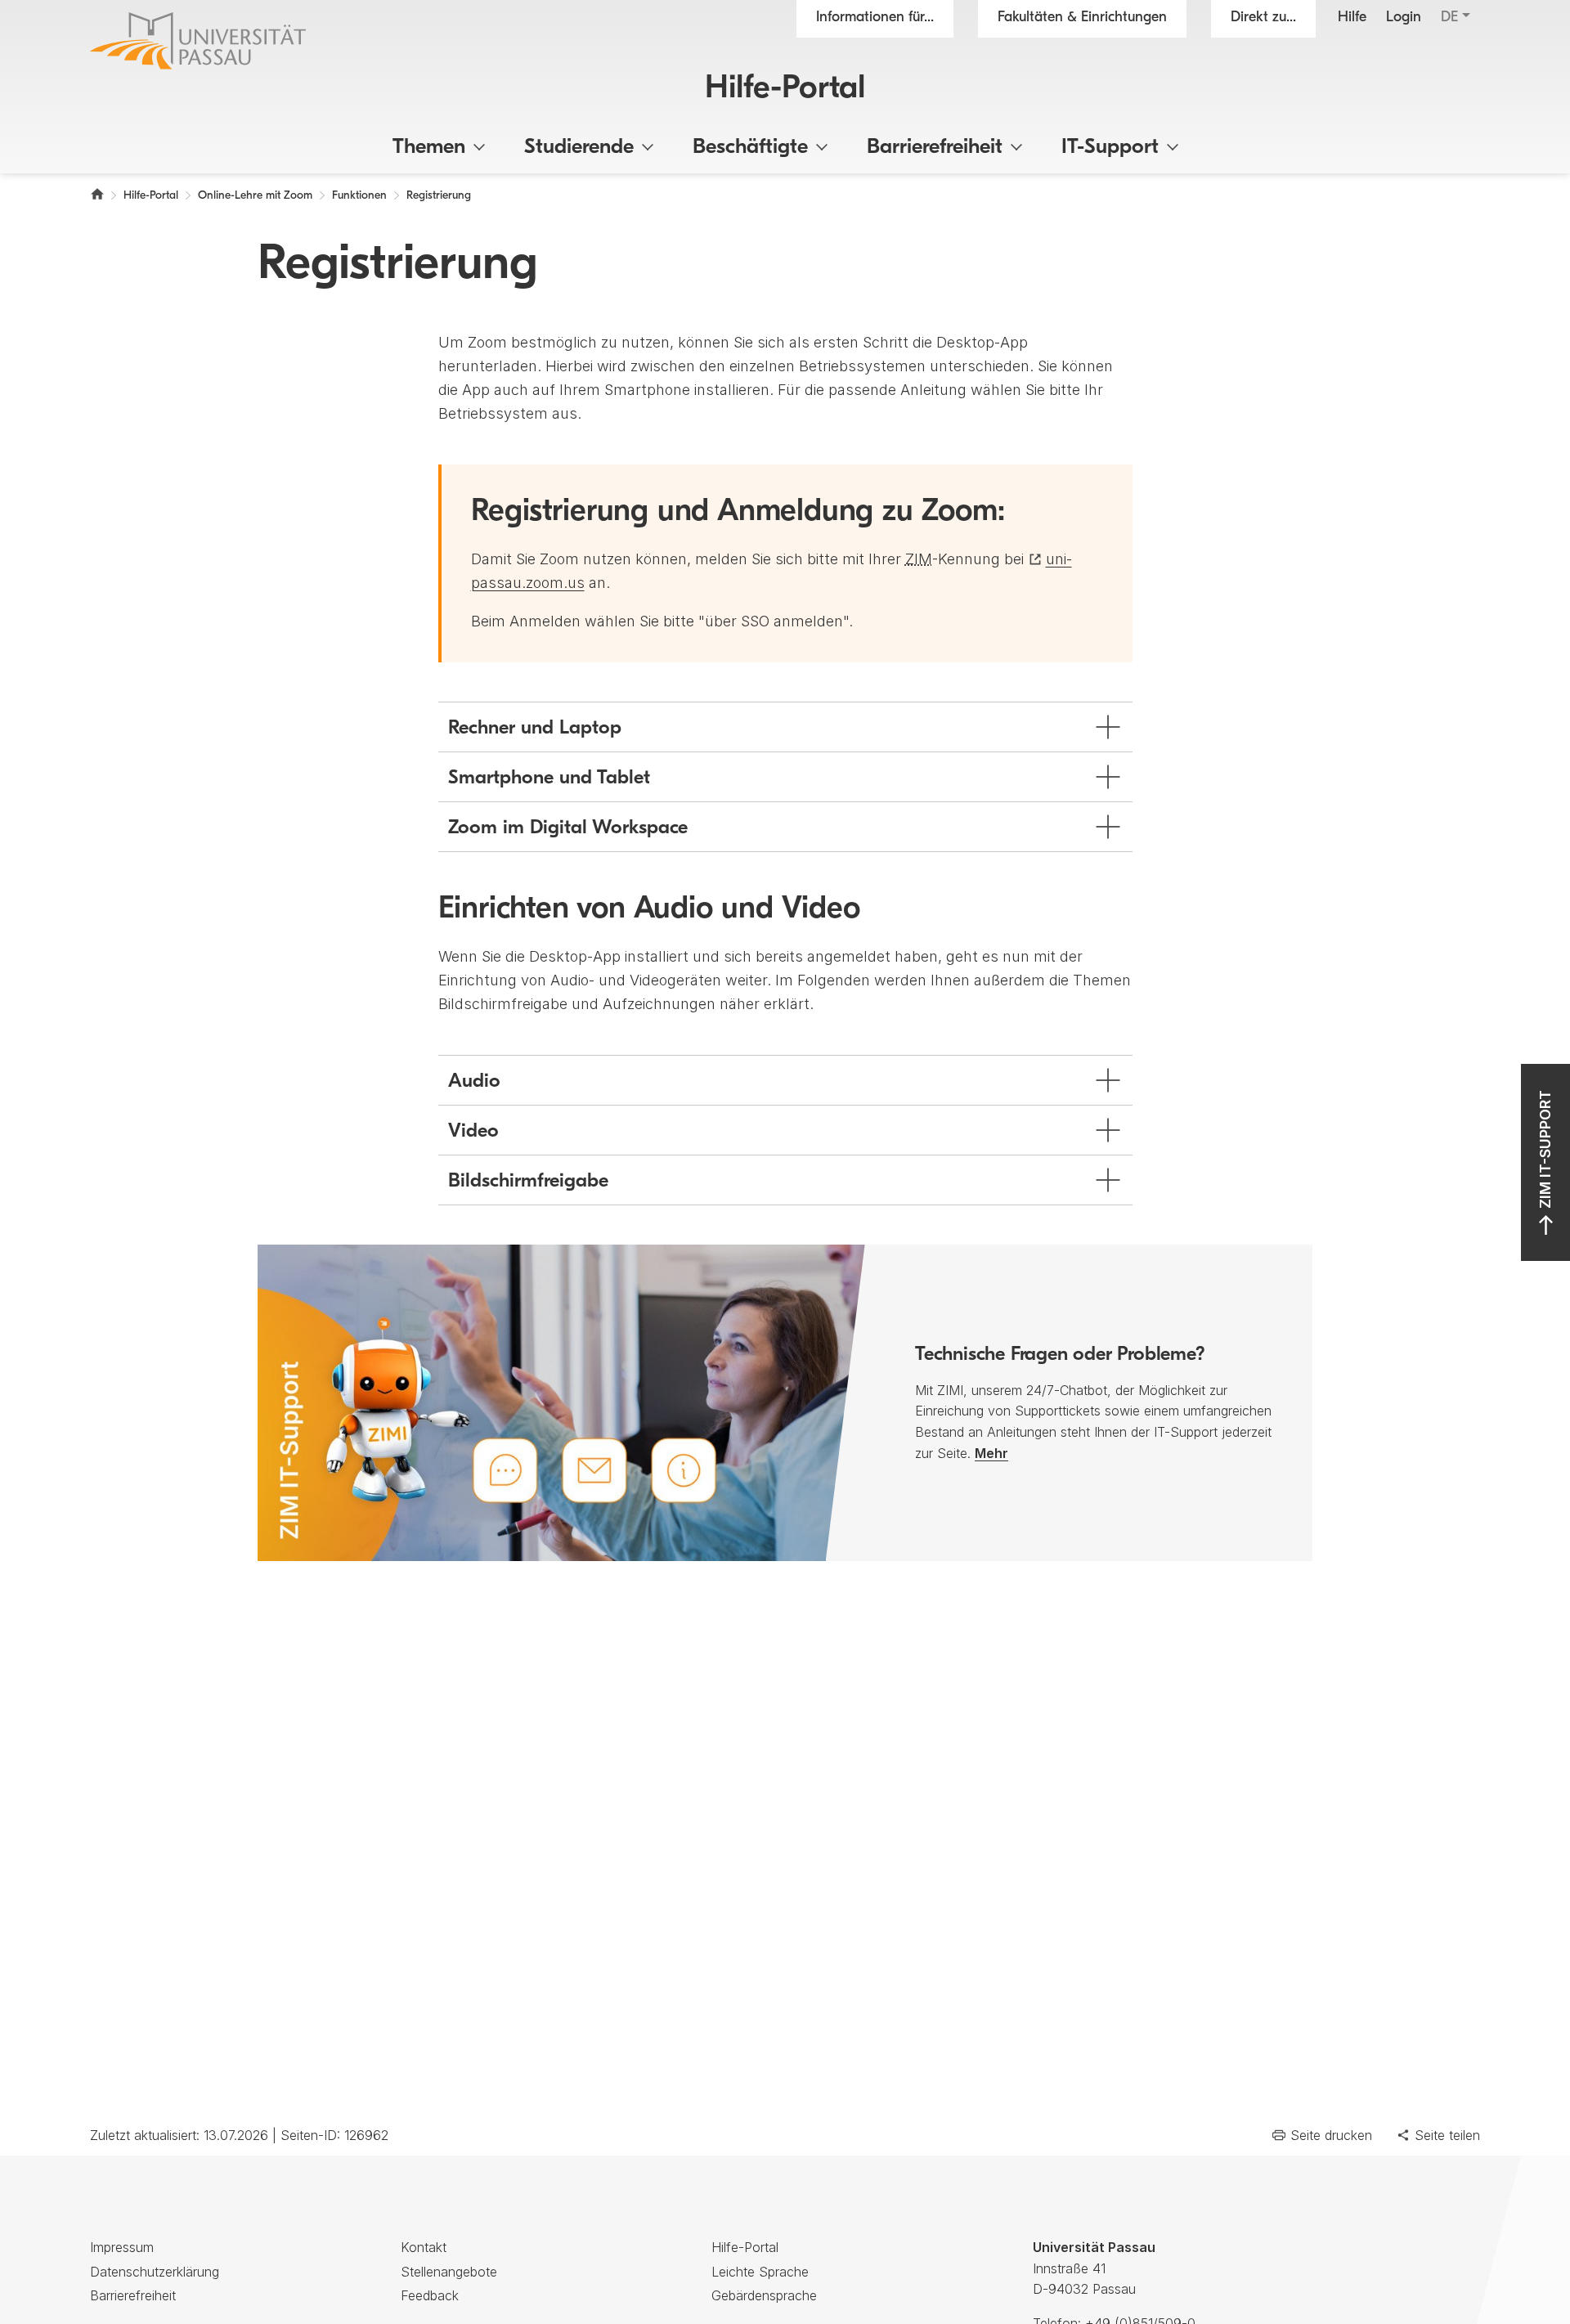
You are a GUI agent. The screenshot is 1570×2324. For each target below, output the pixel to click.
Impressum (122, 2247)
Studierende (579, 148)
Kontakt (424, 2247)
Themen (429, 148)
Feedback (430, 2295)
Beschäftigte (750, 148)
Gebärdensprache (764, 2295)
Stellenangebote (449, 2272)
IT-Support (1110, 148)
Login (1404, 18)
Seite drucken (1331, 2135)
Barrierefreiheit (935, 148)
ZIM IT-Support (1545, 1149)
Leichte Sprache (760, 2272)
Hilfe (1352, 18)
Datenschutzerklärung (155, 2272)
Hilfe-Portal (785, 89)
